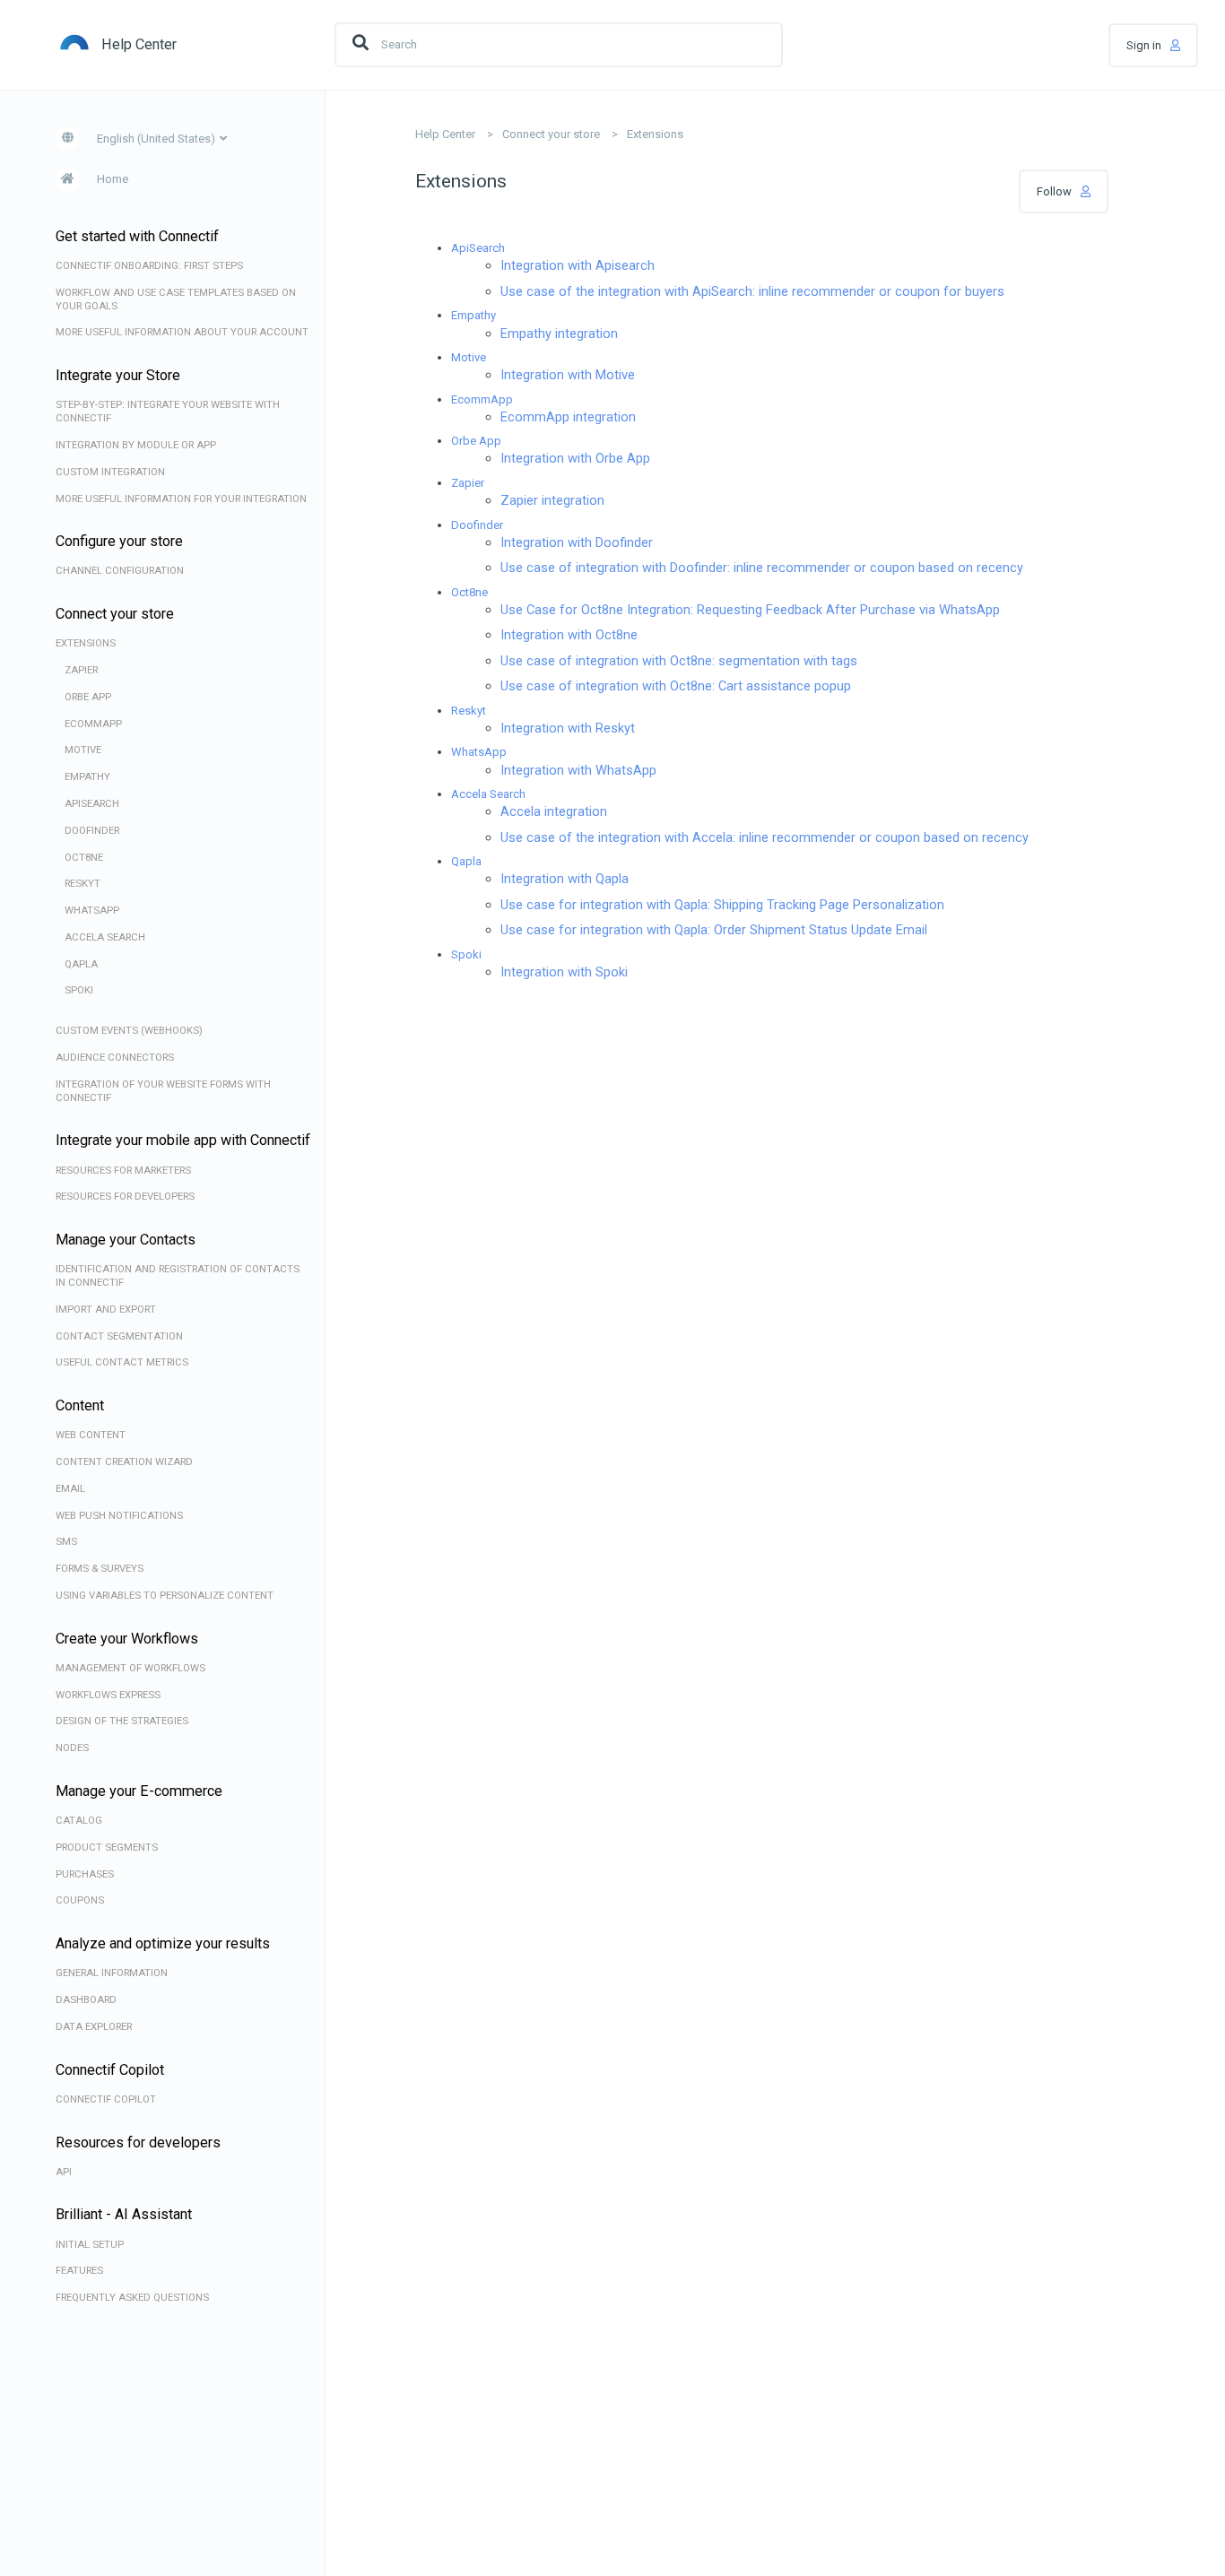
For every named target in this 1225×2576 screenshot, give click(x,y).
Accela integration (554, 811)
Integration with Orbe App (575, 458)
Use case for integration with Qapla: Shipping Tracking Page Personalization (722, 905)
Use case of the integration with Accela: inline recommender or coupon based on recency (765, 837)
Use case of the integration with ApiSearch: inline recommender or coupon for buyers (752, 291)
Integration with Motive (568, 375)
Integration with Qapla (565, 879)
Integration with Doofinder (577, 542)
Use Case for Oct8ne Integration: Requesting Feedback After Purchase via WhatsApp (750, 610)
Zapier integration (552, 500)
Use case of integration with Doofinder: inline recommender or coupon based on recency (762, 568)
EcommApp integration (568, 417)
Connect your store (551, 134)
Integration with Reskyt (568, 728)
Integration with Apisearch (578, 265)
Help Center (445, 134)
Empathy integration (559, 334)
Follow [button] (1054, 191)
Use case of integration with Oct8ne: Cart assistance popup (676, 686)
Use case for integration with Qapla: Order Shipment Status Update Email (714, 930)
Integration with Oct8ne (569, 635)
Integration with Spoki (564, 972)
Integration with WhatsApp (578, 770)
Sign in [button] (1144, 45)
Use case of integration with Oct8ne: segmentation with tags (679, 661)
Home (113, 179)
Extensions (655, 134)
